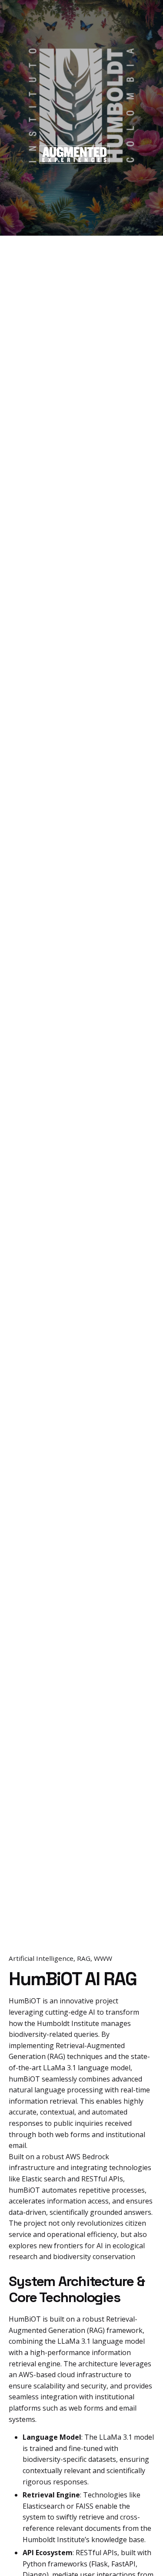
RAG (84, 1958)
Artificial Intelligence (41, 1958)
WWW (103, 1958)
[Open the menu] (21, 155)
